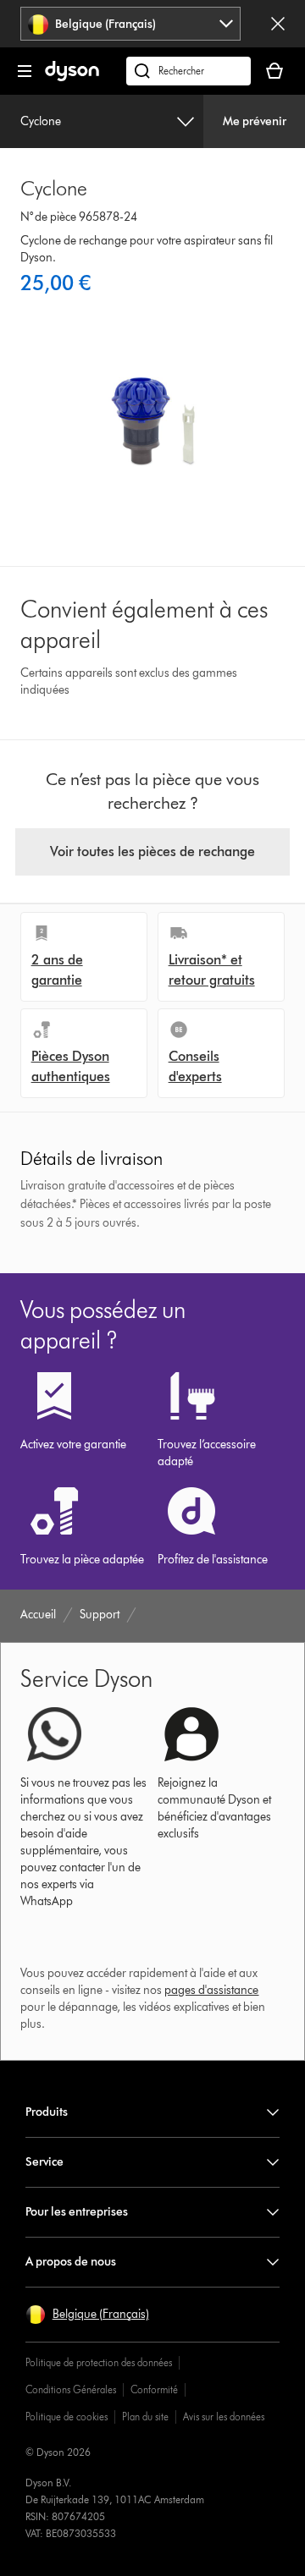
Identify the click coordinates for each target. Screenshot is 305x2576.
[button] (87, 2315)
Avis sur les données (224, 2417)
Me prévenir (255, 121)
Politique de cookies (67, 2417)
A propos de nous (71, 2262)
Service (44, 2162)
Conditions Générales (71, 2389)
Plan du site (145, 2417)
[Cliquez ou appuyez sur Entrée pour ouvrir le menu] (25, 71)
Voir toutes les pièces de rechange (152, 851)
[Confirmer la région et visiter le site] (278, 24)
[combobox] (131, 24)
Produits (47, 2112)
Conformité (154, 2389)
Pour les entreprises (77, 2212)
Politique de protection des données (99, 2362)
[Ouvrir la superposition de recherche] (189, 71)
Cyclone (41, 121)
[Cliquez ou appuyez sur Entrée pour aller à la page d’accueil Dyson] (72, 77)
